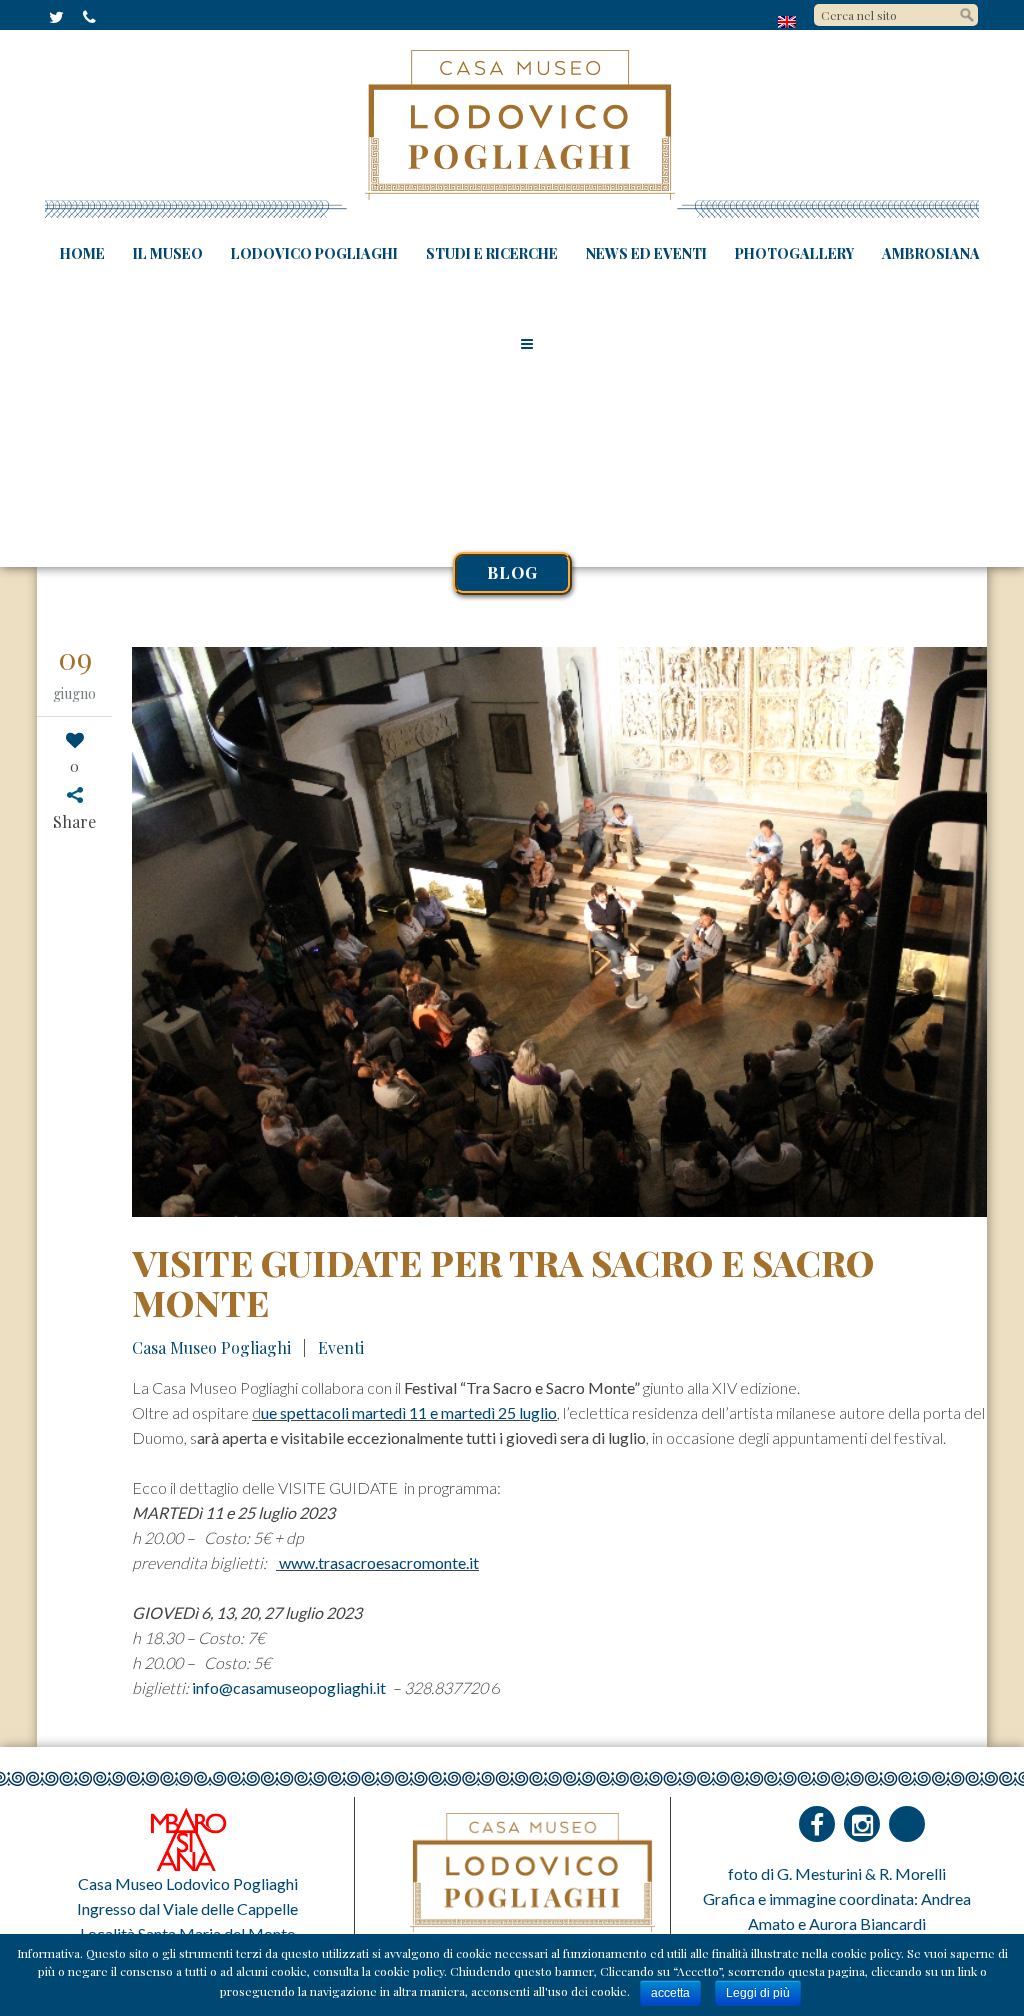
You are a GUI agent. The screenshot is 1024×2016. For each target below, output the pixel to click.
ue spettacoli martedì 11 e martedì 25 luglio (409, 1412)
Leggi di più (758, 1993)
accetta (670, 1993)
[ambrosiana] (188, 1837)
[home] (788, 21)
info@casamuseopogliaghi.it (290, 1687)
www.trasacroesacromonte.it (377, 1562)
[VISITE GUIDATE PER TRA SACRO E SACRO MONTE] (559, 932)
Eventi (341, 1347)
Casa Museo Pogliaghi (211, 1347)
